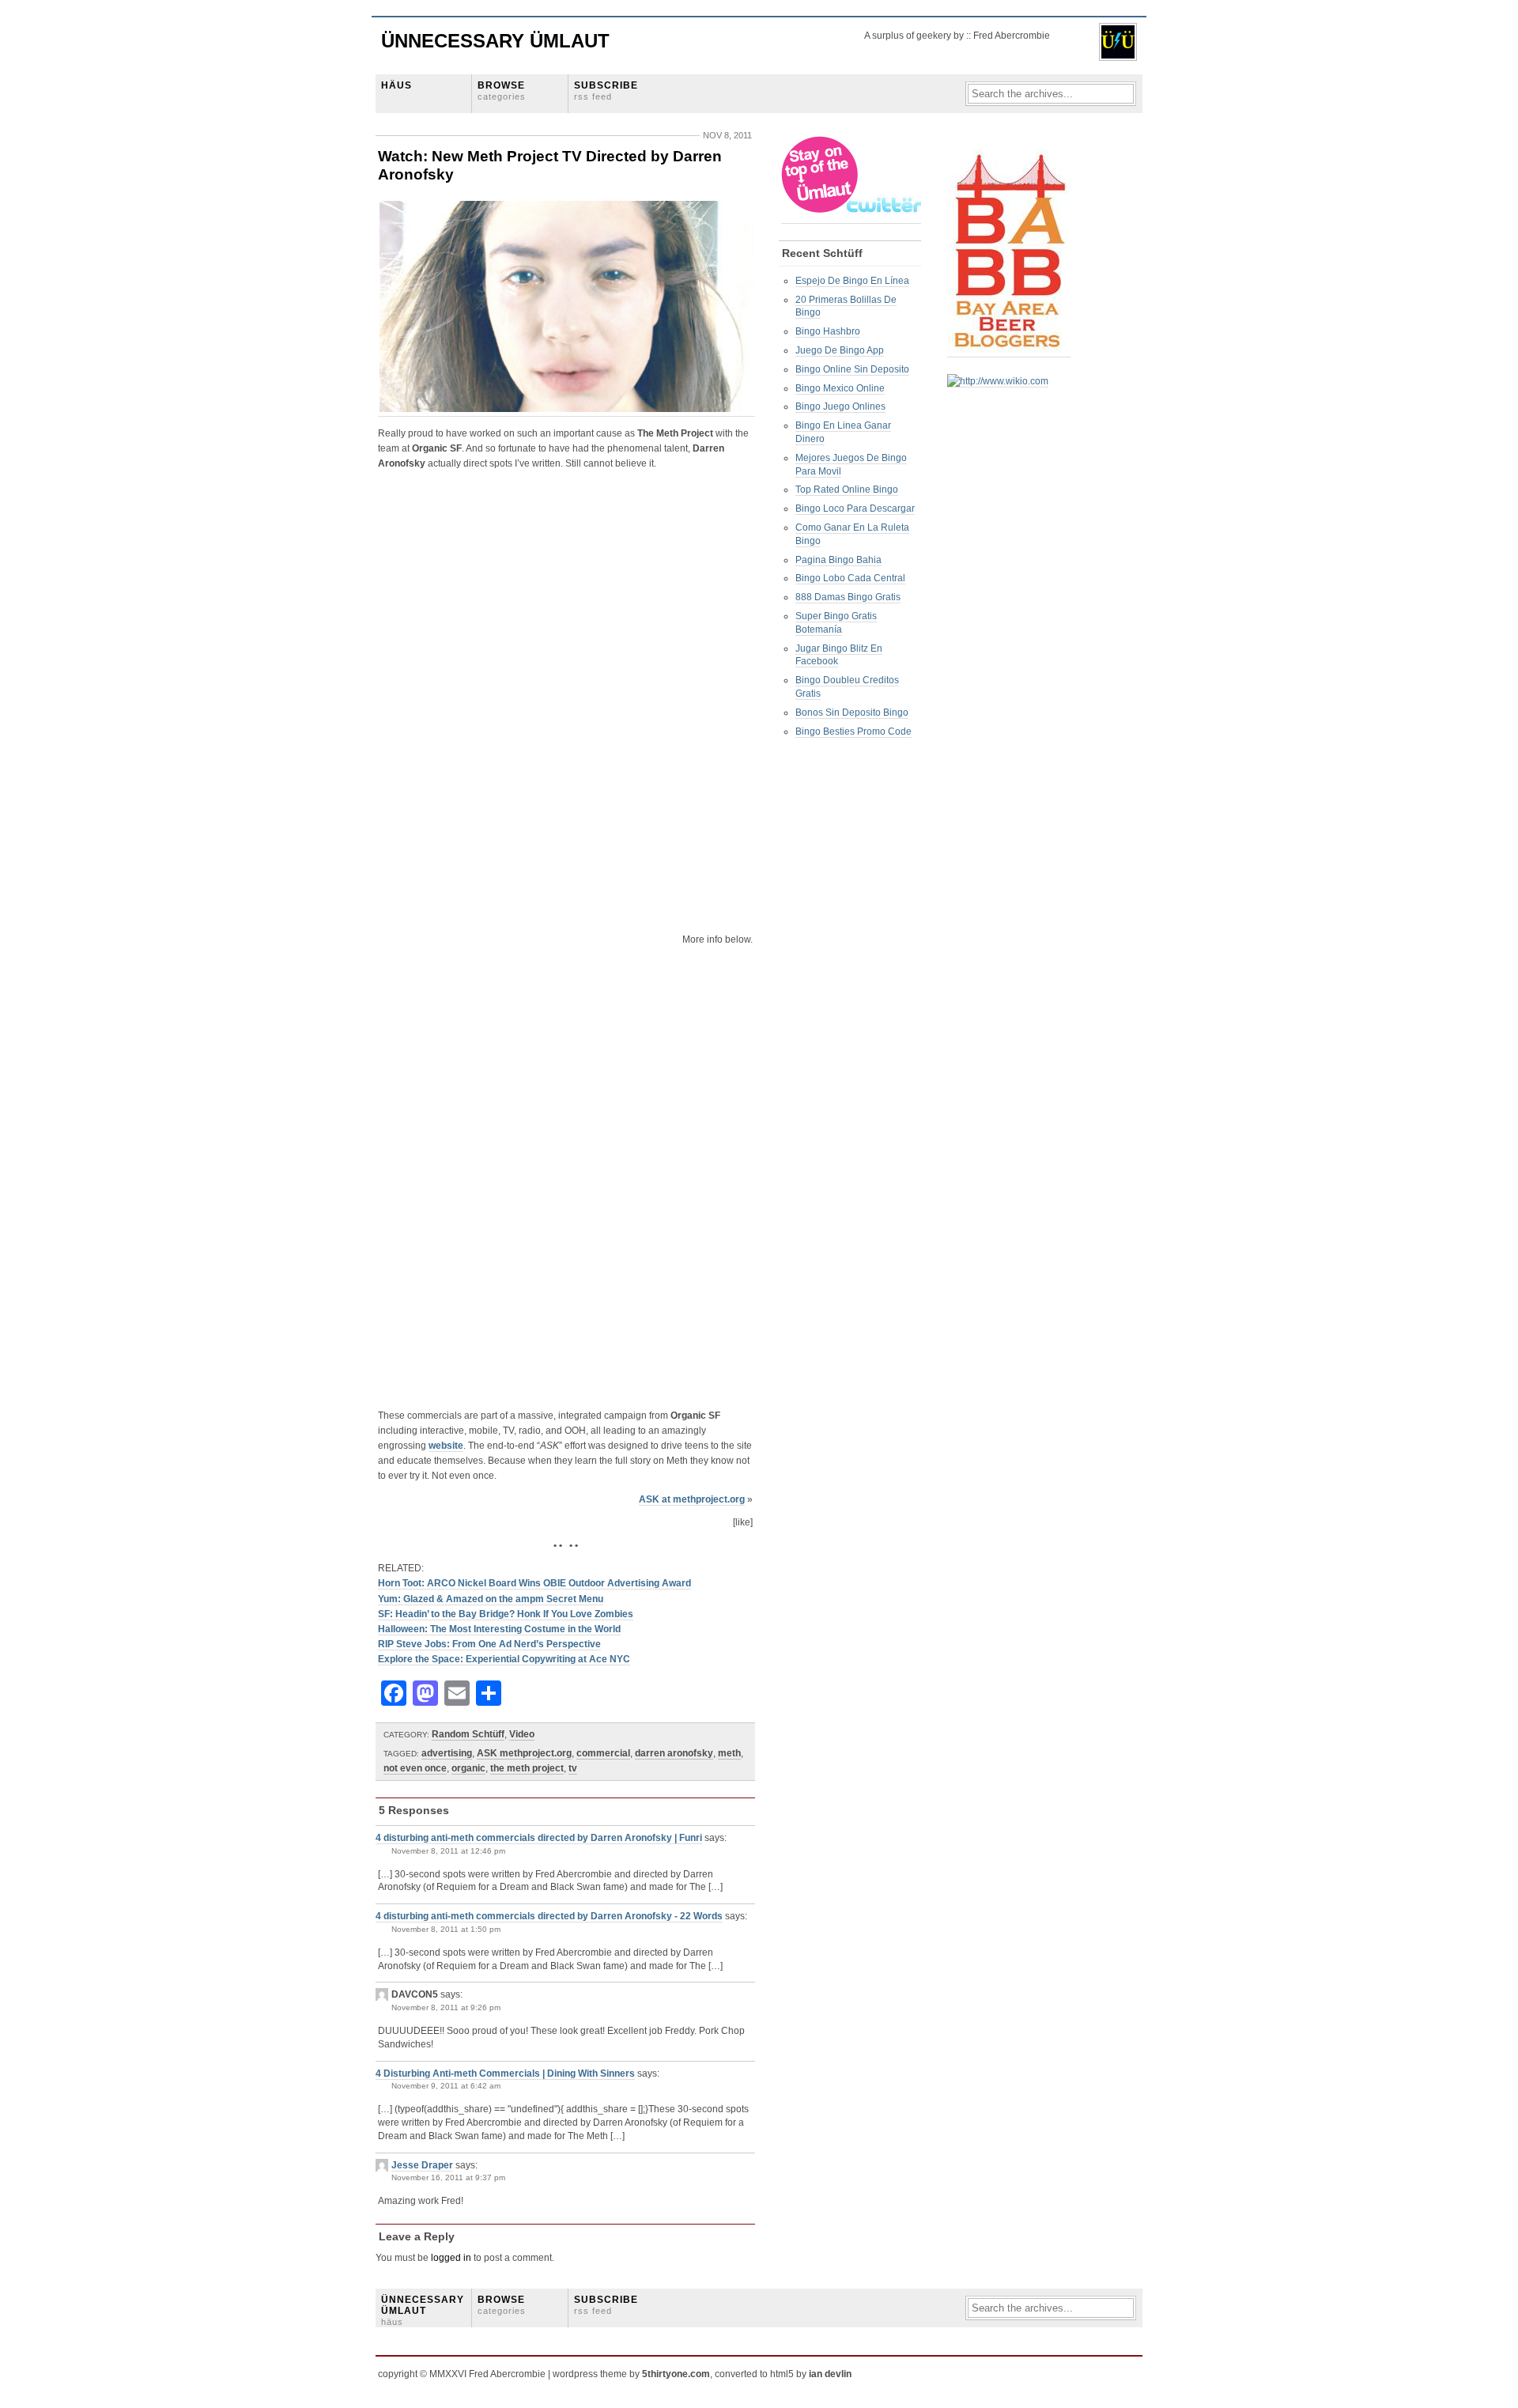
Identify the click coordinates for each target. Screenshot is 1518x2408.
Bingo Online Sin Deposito (852, 369)
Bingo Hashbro (828, 331)
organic (468, 1768)
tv (573, 1768)
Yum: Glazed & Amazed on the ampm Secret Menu (491, 1599)
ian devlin (830, 2374)
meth (729, 1753)
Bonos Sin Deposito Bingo (852, 713)
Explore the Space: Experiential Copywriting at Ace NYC (504, 1659)
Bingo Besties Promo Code (853, 731)
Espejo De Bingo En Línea (852, 281)
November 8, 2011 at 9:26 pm (446, 2007)
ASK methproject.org (524, 1753)
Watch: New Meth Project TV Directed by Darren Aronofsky (550, 165)
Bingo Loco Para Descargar (855, 508)
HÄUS (396, 85)
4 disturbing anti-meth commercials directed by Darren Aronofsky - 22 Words (549, 1916)
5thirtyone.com (676, 2374)
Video (522, 1734)
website (446, 1446)
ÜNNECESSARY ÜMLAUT (423, 2311)
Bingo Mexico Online (840, 388)
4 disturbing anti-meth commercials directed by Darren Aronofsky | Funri (539, 1838)
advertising (447, 1753)
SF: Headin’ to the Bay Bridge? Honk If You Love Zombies (506, 1614)
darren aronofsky (674, 1753)
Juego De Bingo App (840, 350)
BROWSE (502, 91)
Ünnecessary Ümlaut (495, 41)
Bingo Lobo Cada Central (850, 578)
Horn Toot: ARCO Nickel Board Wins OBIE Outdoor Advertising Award (534, 1583)
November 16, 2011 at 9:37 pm (448, 2177)
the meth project (527, 1768)
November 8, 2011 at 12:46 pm (448, 1851)
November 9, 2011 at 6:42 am (446, 2086)
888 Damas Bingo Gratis (848, 597)
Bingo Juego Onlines (840, 406)
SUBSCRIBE (606, 91)
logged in (451, 2258)
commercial (603, 1753)
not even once (415, 1768)
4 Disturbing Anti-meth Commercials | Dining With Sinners (505, 2073)
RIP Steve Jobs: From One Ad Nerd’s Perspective (489, 1644)
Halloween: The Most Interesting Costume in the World (499, 1629)
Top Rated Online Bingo (847, 490)
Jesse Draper (422, 2165)
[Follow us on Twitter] (852, 218)
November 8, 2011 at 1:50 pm (446, 1929)
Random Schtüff (468, 1734)
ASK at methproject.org (692, 1499)
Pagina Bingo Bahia (838, 560)
